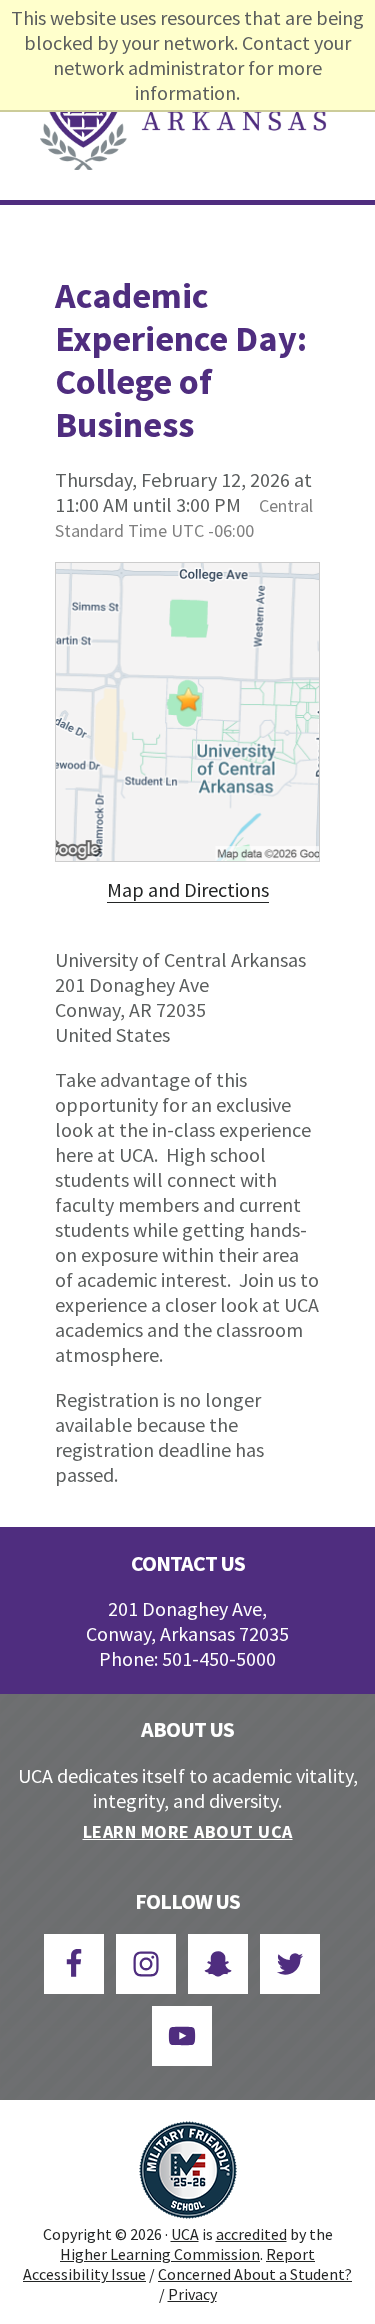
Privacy (192, 2294)
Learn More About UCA (188, 1831)
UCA (185, 2234)
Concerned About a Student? (255, 2274)
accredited (251, 2234)
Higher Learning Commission (160, 2254)
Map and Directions (188, 889)
